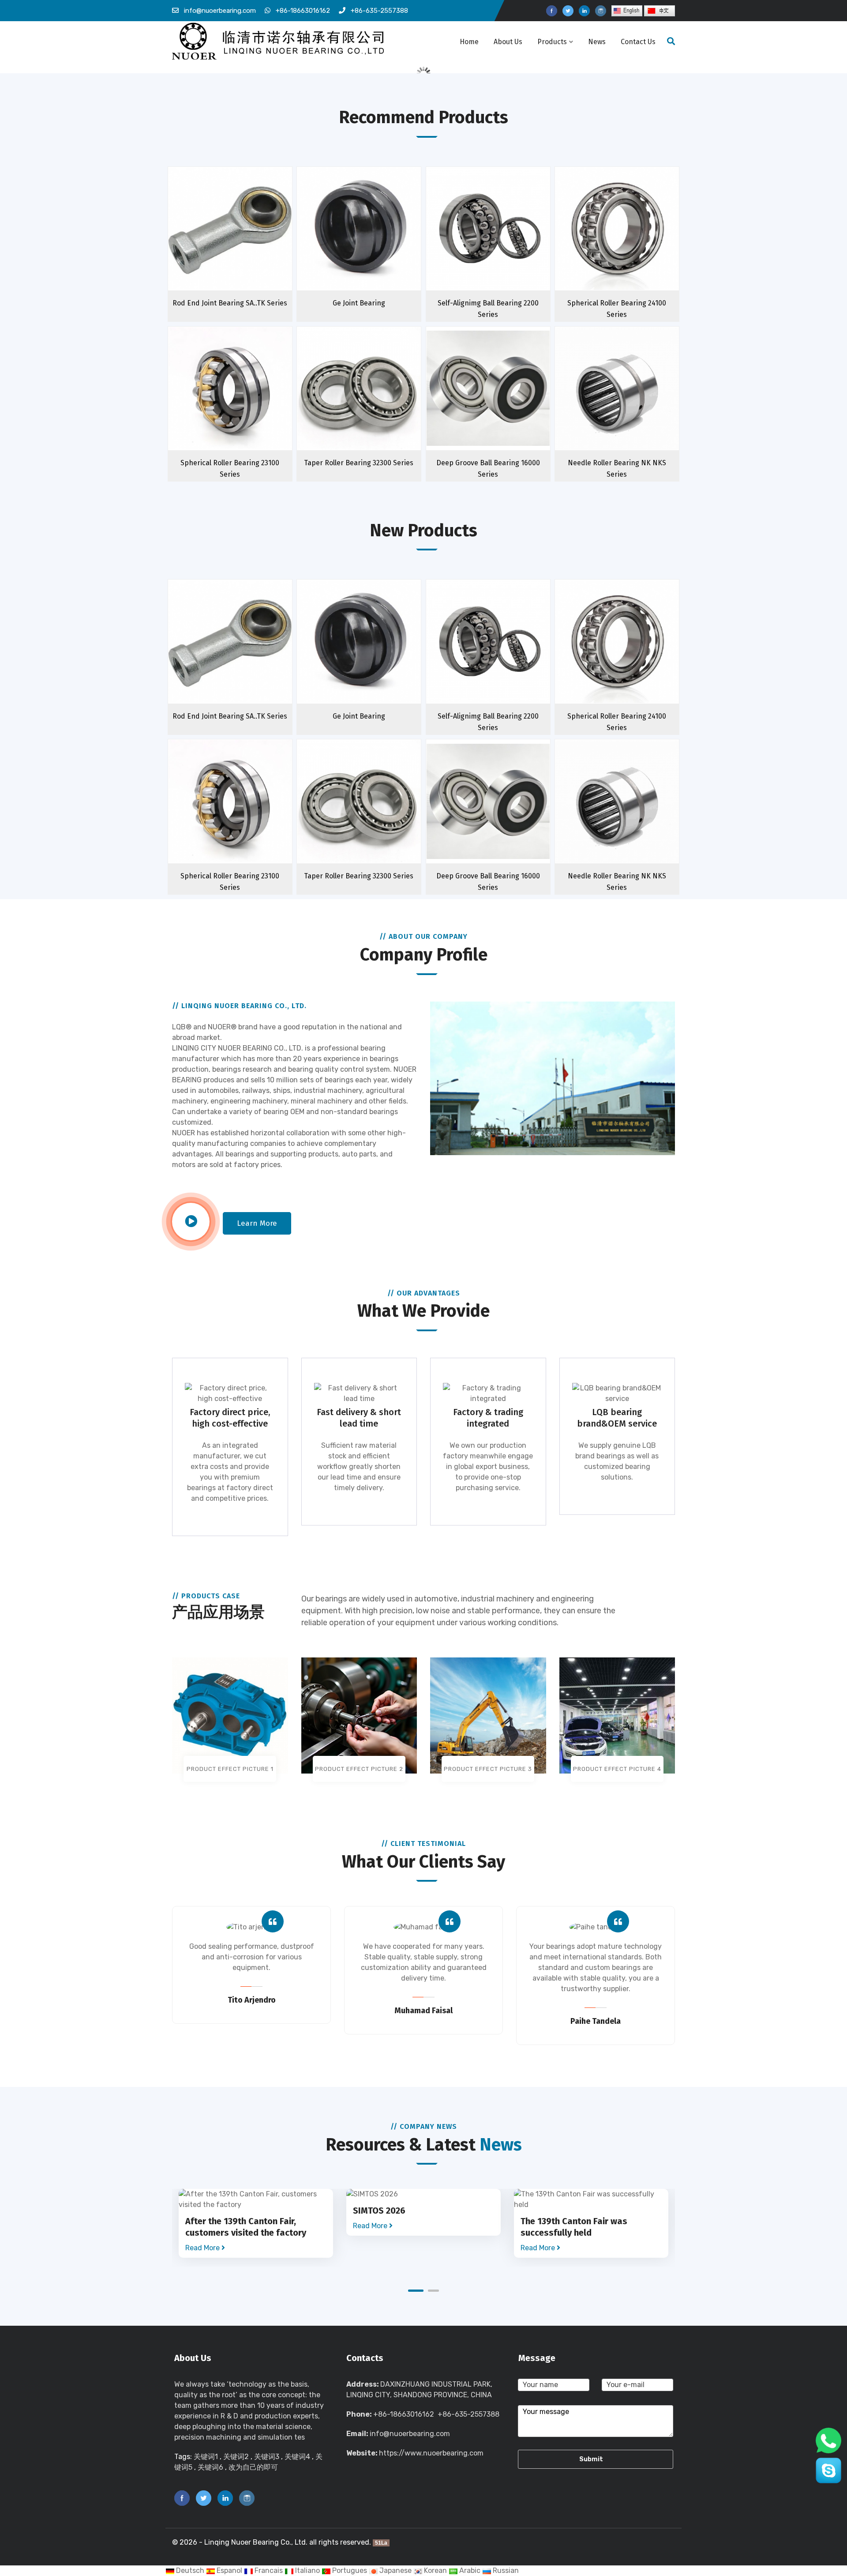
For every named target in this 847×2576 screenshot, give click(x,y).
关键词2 (236, 2457)
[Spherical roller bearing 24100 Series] (634, 244)
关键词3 (267, 2457)
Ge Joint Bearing (359, 303)
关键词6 (210, 2467)
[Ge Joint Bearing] (376, 244)
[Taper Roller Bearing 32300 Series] (376, 404)
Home (469, 42)
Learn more (257, 1223)
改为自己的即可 (253, 2467)
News (597, 42)
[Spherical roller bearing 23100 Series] (247, 404)
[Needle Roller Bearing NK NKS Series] (634, 404)
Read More (203, 2248)
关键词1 (206, 2457)
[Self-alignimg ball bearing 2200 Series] (505, 244)
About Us (508, 42)
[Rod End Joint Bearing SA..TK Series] (247, 244)
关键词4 (297, 2457)
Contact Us (638, 42)
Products (552, 42)
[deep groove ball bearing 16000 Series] (505, 404)
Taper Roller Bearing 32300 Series (359, 463)
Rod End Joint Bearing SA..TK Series (230, 303)
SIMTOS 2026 (379, 2211)
